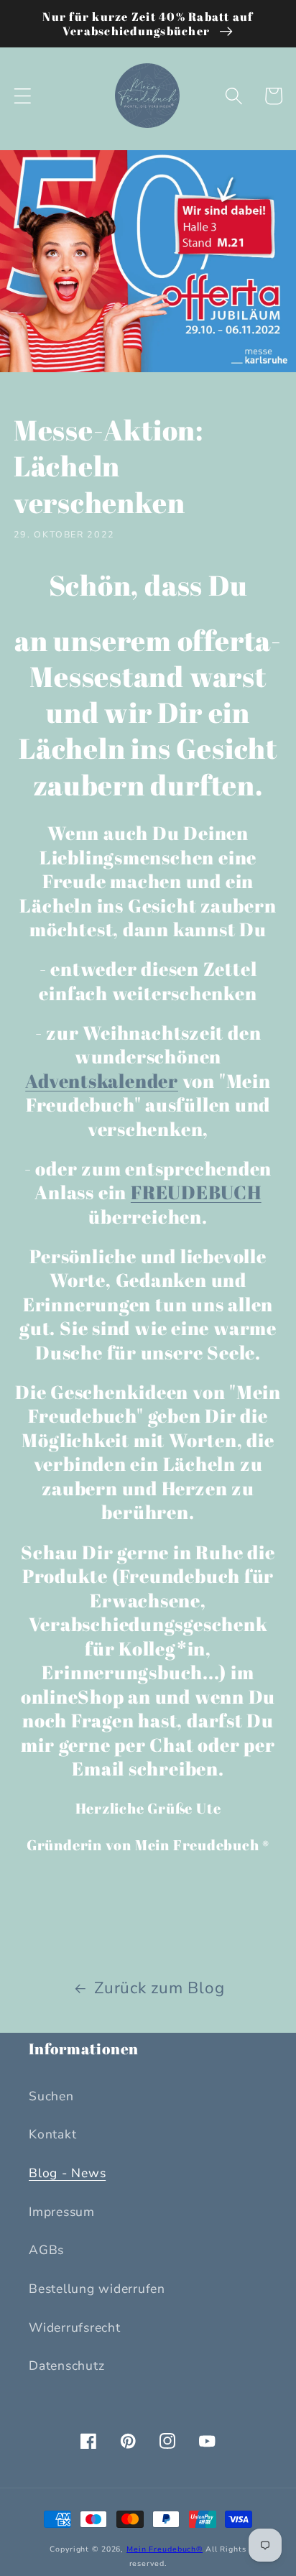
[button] (23, 96)
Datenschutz (66, 2365)
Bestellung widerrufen (97, 2289)
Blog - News (67, 2173)
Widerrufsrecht (75, 2327)
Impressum (62, 2212)
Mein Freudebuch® (165, 2549)
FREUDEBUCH (196, 1192)
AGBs (46, 2250)
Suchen (51, 2096)
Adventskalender (102, 1081)
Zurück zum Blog (159, 1988)
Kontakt (52, 2134)
